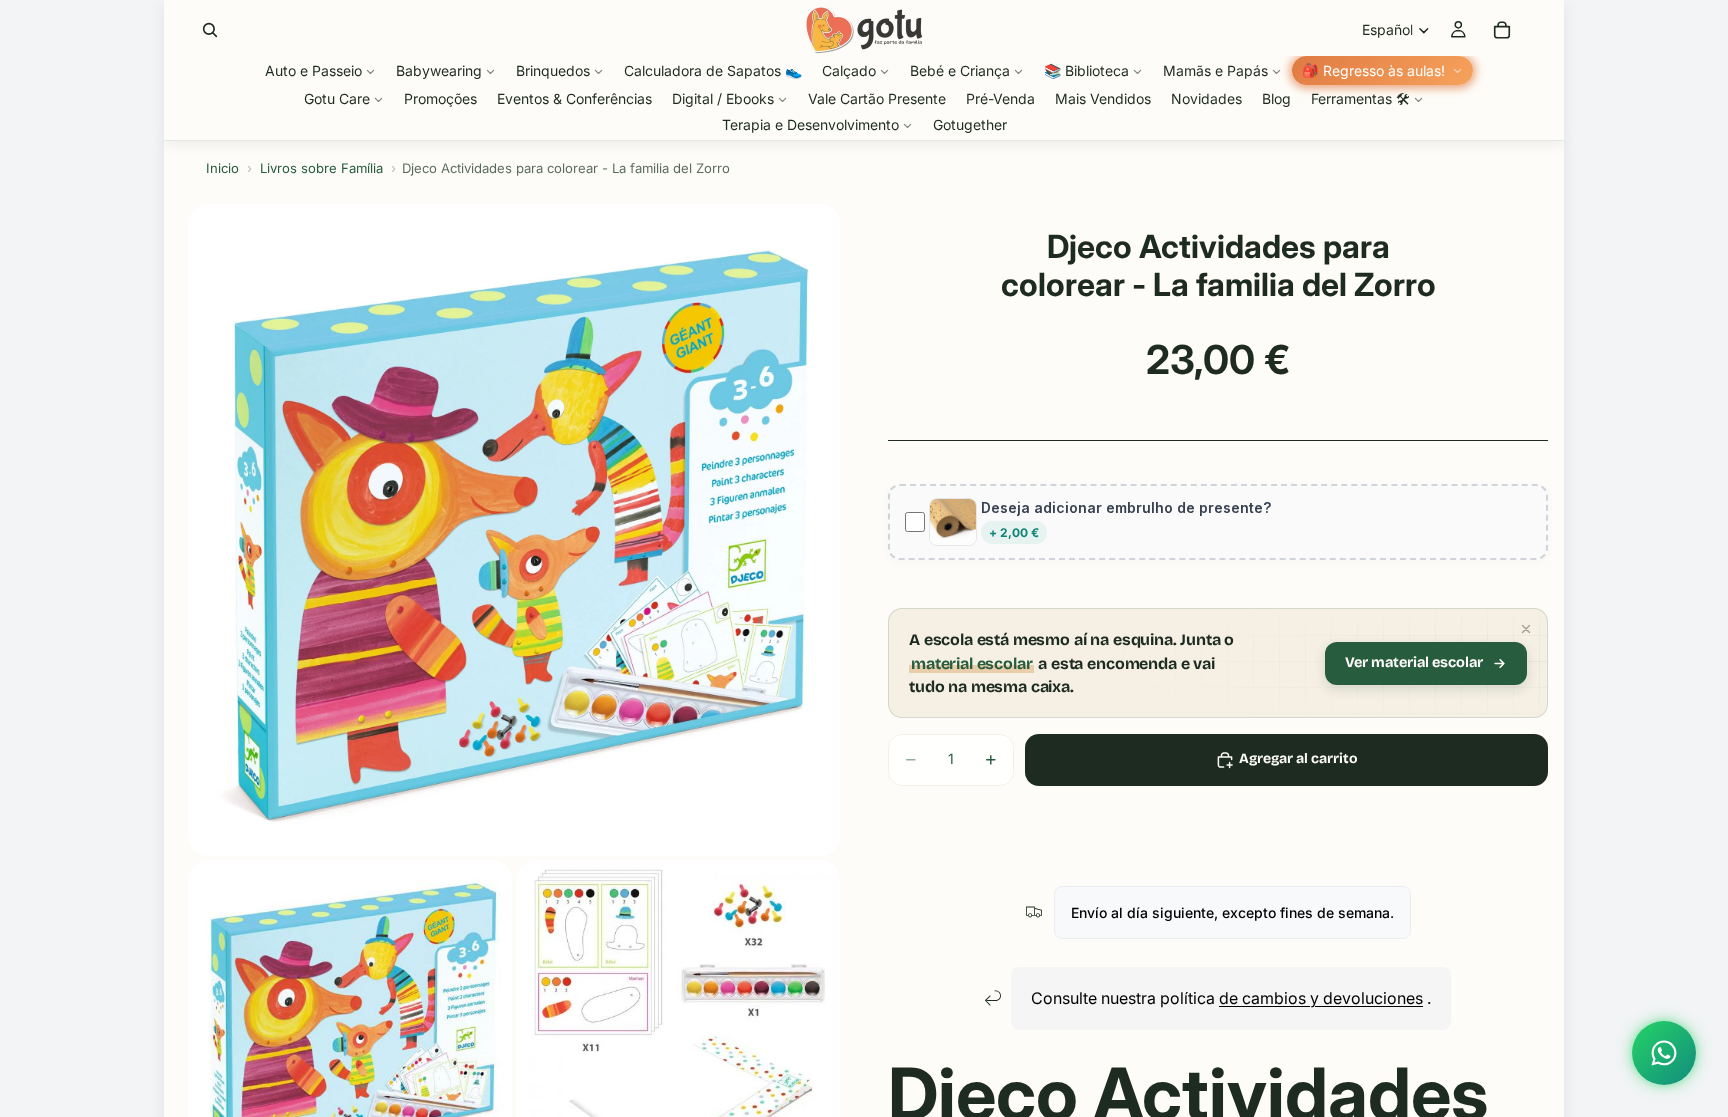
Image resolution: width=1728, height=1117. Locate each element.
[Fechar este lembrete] (1526, 629)
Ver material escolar (1414, 662)
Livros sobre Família (321, 168)
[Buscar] (210, 30)
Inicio (222, 168)
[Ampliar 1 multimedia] (514, 530)
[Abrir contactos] (1664, 1053)
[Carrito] (1502, 30)
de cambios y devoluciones (1321, 998)
